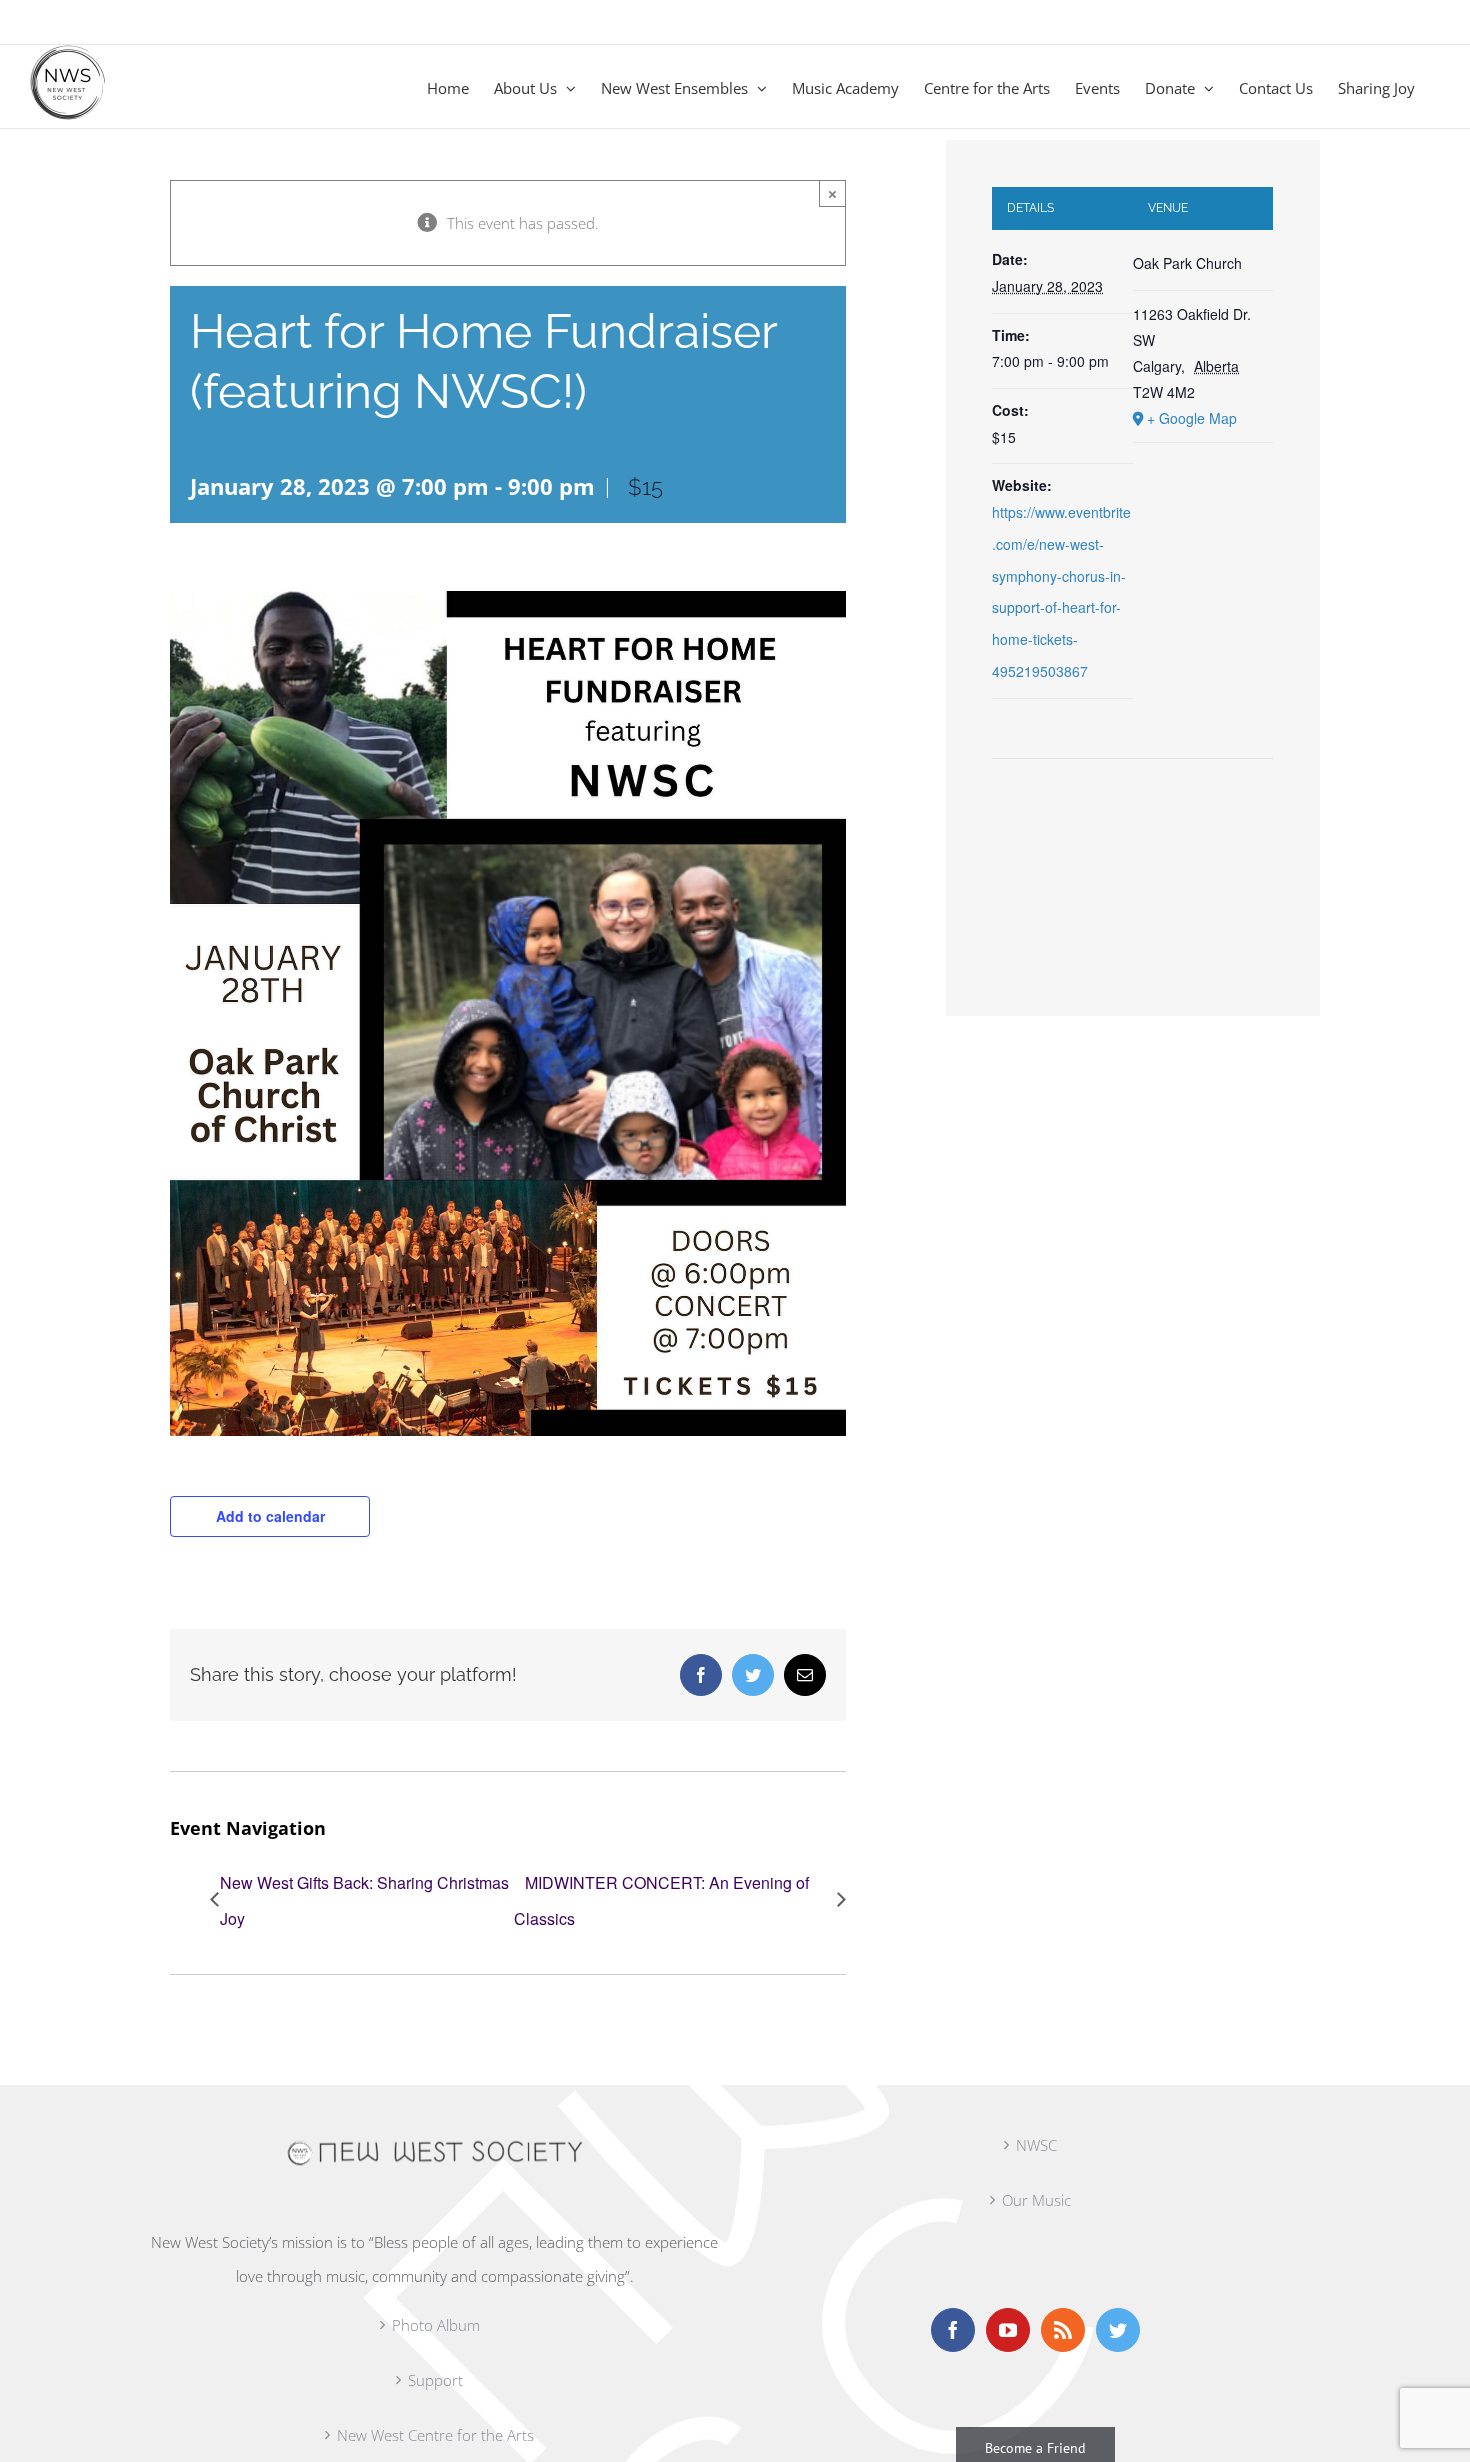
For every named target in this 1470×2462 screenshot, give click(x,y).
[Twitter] (1118, 2330)
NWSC (1036, 2145)
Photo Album (436, 2325)
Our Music (1036, 2200)
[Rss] (1063, 2330)
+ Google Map (1192, 418)
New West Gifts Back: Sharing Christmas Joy (364, 1900)
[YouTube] (1008, 2330)
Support (435, 2380)
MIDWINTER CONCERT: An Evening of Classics (661, 1900)
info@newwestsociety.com (112, 21)
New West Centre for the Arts (435, 2435)
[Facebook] (953, 2330)
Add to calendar (270, 1516)
